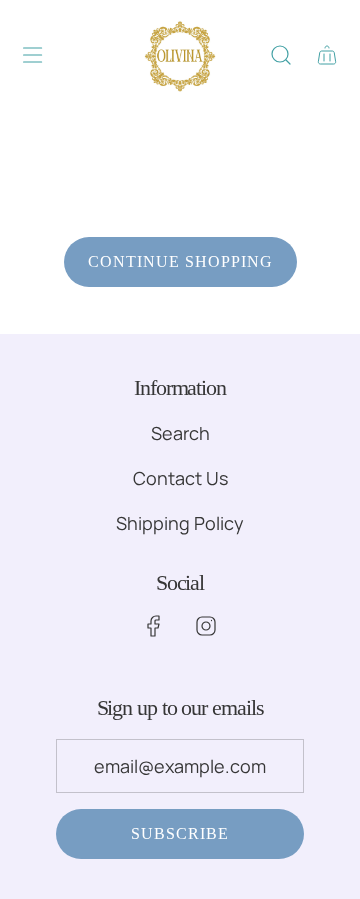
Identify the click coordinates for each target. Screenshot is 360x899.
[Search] (280, 55)
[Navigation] (32, 55)
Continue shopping (180, 261)
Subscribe (180, 833)
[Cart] (325, 55)
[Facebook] (154, 626)
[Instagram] (206, 626)
